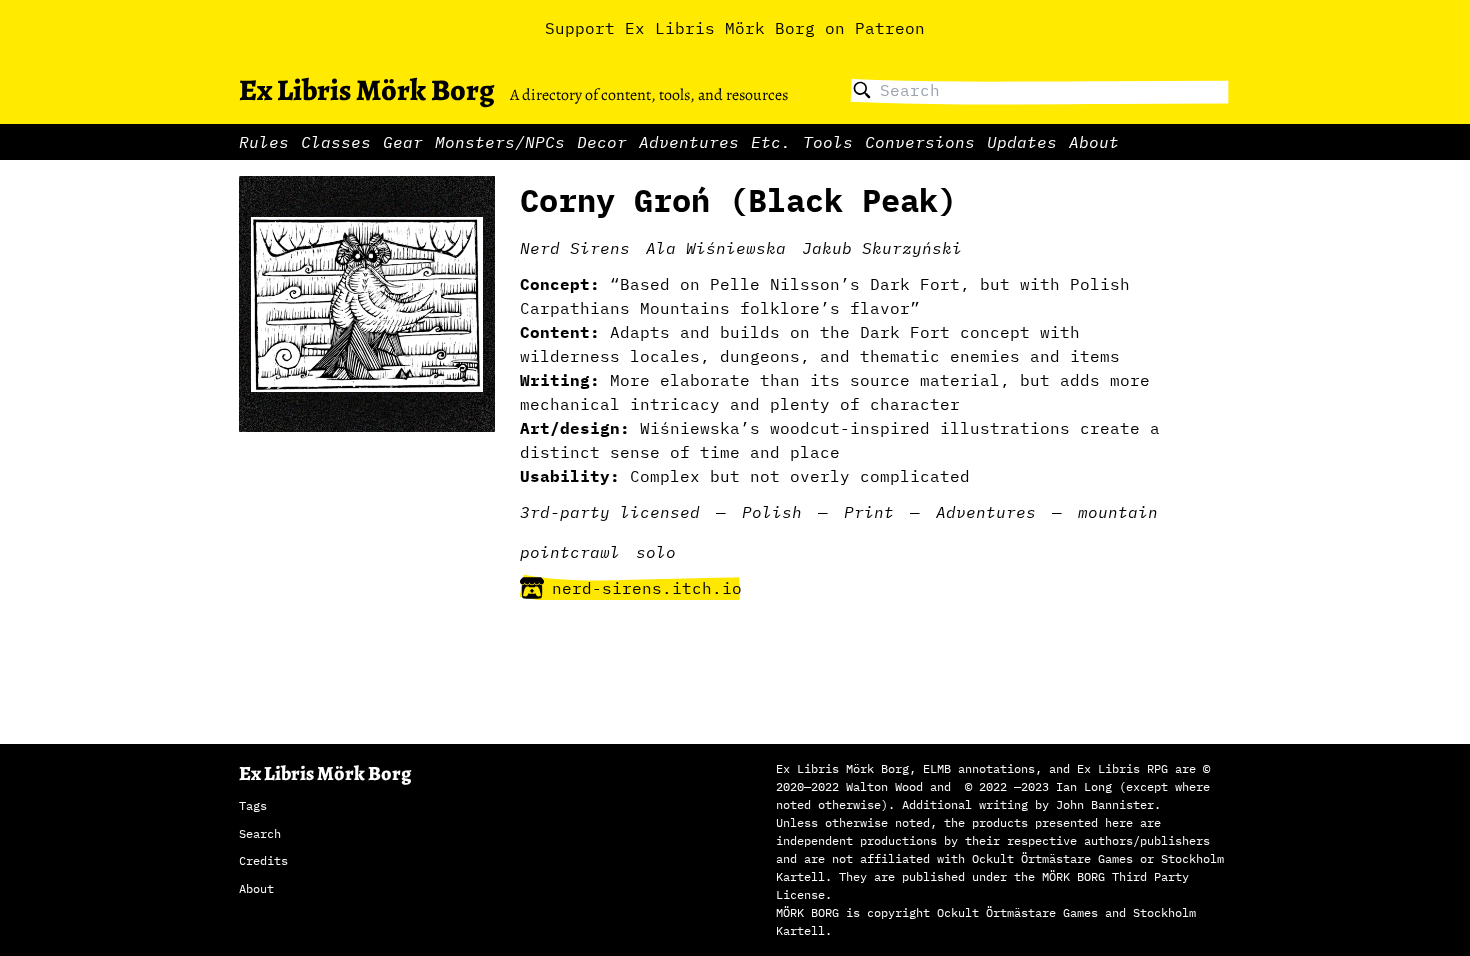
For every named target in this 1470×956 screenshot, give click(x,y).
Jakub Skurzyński (882, 248)
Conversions (920, 142)
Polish (772, 512)
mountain (1118, 512)
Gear (403, 142)
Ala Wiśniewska (716, 248)
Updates (1022, 142)
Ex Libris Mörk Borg (366, 90)
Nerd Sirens (575, 248)
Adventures (689, 142)
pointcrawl (570, 552)
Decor (602, 142)
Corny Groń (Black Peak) (738, 200)
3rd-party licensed (610, 512)
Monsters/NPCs (500, 142)
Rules (264, 142)
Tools (828, 142)
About (1094, 142)
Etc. (771, 142)
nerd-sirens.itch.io (647, 588)
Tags (253, 805)
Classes (336, 142)
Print (869, 512)
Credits (263, 860)
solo (656, 552)
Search (260, 833)
